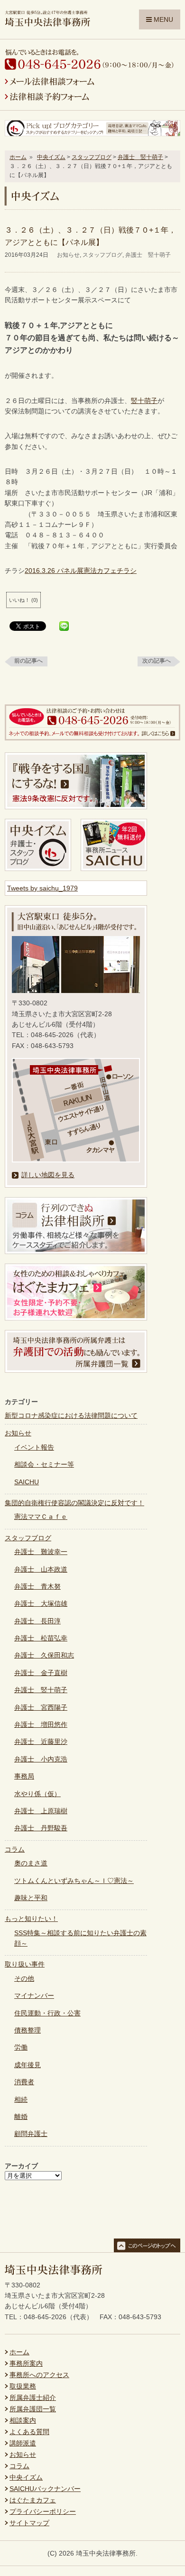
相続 (21, 2099)
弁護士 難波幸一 (41, 1552)
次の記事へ (157, 661)
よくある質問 (29, 2432)
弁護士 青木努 (37, 1586)
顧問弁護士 (31, 2134)
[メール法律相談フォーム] (50, 83)
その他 (24, 1978)
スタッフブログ (92, 157)
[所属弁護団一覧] (76, 1370)
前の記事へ (28, 661)
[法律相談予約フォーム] (47, 98)
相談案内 (23, 2420)
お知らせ (68, 255)
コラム (15, 1849)
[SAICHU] (114, 869)
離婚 (21, 2117)
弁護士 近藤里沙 (41, 1742)
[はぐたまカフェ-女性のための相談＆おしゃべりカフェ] (76, 1318)
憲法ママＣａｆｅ (41, 1517)
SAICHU (27, 1482)
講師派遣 (23, 2443)
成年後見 (28, 2065)
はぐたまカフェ (33, 2500)
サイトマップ (29, 2523)
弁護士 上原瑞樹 (41, 1811)
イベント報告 (34, 1447)
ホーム (18, 157)
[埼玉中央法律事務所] (47, 22)
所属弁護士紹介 (33, 2398)
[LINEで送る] (64, 627)
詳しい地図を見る (48, 1175)
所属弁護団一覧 (33, 2409)
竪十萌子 (144, 401)
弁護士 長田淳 (37, 1621)
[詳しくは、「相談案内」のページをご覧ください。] (92, 738)
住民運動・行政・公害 (47, 2013)
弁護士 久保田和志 (44, 1655)
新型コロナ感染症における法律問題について (71, 1415)
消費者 (24, 2082)
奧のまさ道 (31, 1863)
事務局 (24, 1776)
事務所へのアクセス (39, 2375)
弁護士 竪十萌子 (140, 157)
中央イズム (51, 157)
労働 (21, 2047)
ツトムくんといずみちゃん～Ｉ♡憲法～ (74, 1881)
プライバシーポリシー (43, 2511)
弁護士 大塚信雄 (41, 1603)
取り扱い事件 (25, 1964)
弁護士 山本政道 (41, 1569)
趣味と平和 (31, 1898)
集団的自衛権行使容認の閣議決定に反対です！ (74, 1503)
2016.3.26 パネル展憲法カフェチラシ (81, 571)
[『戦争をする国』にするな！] (76, 807)
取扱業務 (23, 2386)
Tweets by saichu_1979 (42, 888)
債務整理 (28, 2030)
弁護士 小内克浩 (41, 1759)
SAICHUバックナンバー (45, 2489)
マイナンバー (34, 1995)
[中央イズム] (38, 869)
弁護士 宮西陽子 (41, 1707)
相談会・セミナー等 (44, 1464)
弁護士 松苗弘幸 (41, 1638)
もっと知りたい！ (31, 1919)
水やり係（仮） (37, 1794)
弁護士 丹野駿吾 (41, 1828)
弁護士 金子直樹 (41, 1673)
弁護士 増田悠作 (41, 1724)
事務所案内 (26, 2363)
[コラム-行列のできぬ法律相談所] (76, 1252)
